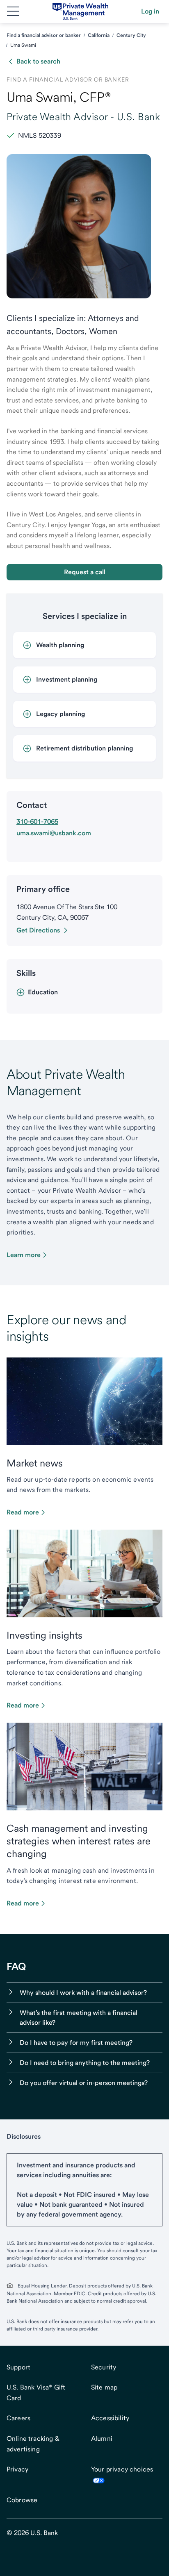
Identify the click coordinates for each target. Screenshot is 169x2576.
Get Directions (38, 930)
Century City (131, 35)
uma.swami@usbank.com (54, 833)
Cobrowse (22, 2500)
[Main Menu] (13, 11)
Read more (23, 1512)
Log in (150, 11)
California (99, 35)
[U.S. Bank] (81, 11)
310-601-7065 (37, 822)
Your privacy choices (122, 2469)
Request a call (85, 572)
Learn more (24, 1255)
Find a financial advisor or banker (44, 35)
